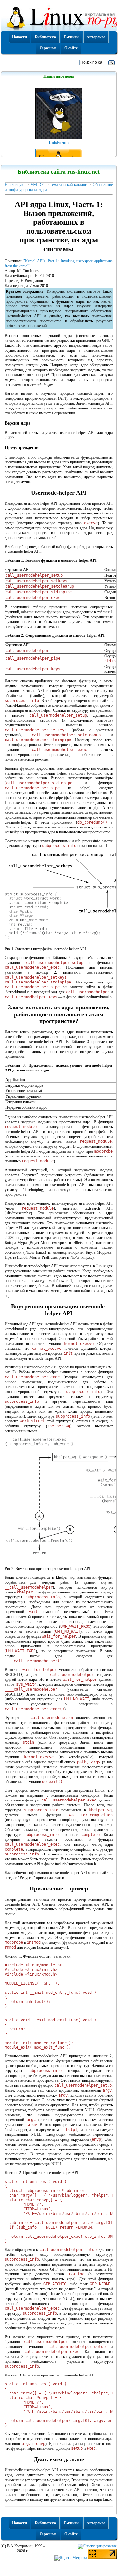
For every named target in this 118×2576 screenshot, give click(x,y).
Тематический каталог (68, 185)
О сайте (71, 48)
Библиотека (45, 37)
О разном (48, 48)
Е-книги (71, 37)
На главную (14, 185)
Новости (20, 37)
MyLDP (37, 185)
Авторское (96, 37)
